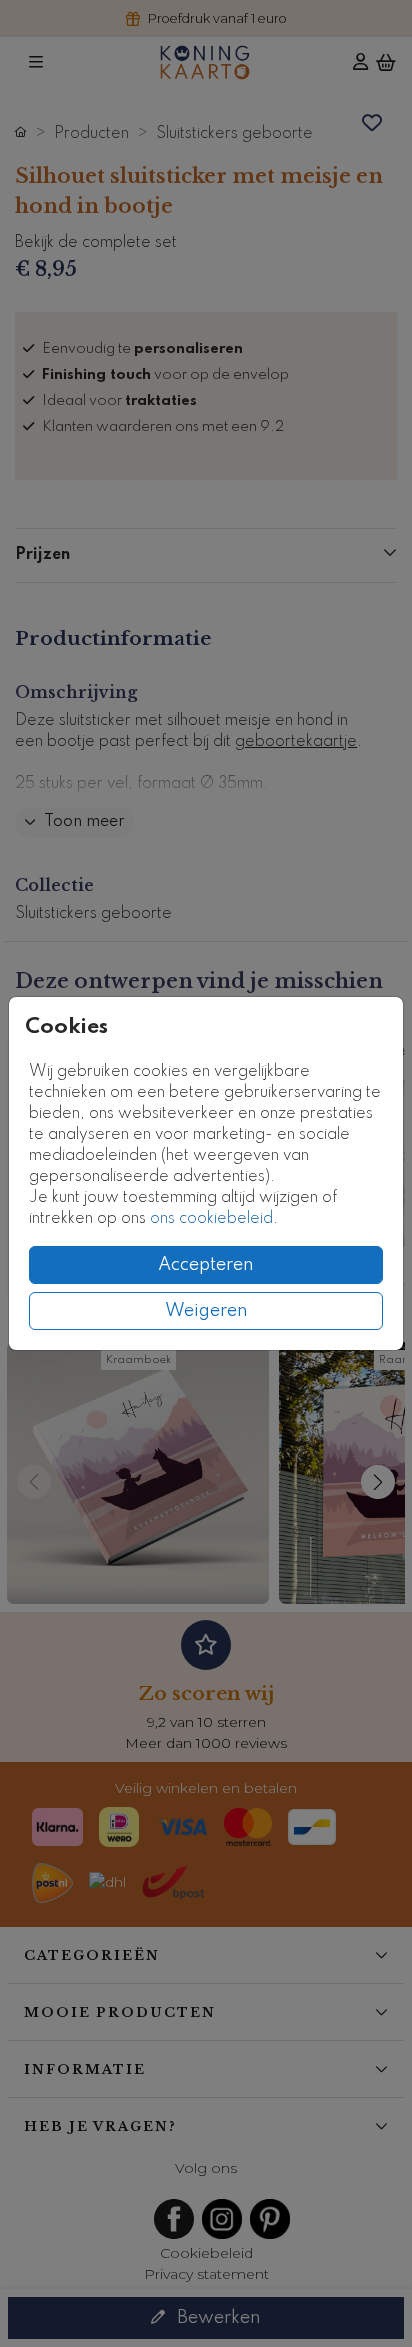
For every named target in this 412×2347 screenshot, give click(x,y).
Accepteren (206, 1265)
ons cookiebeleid (211, 1219)
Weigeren (206, 1311)
